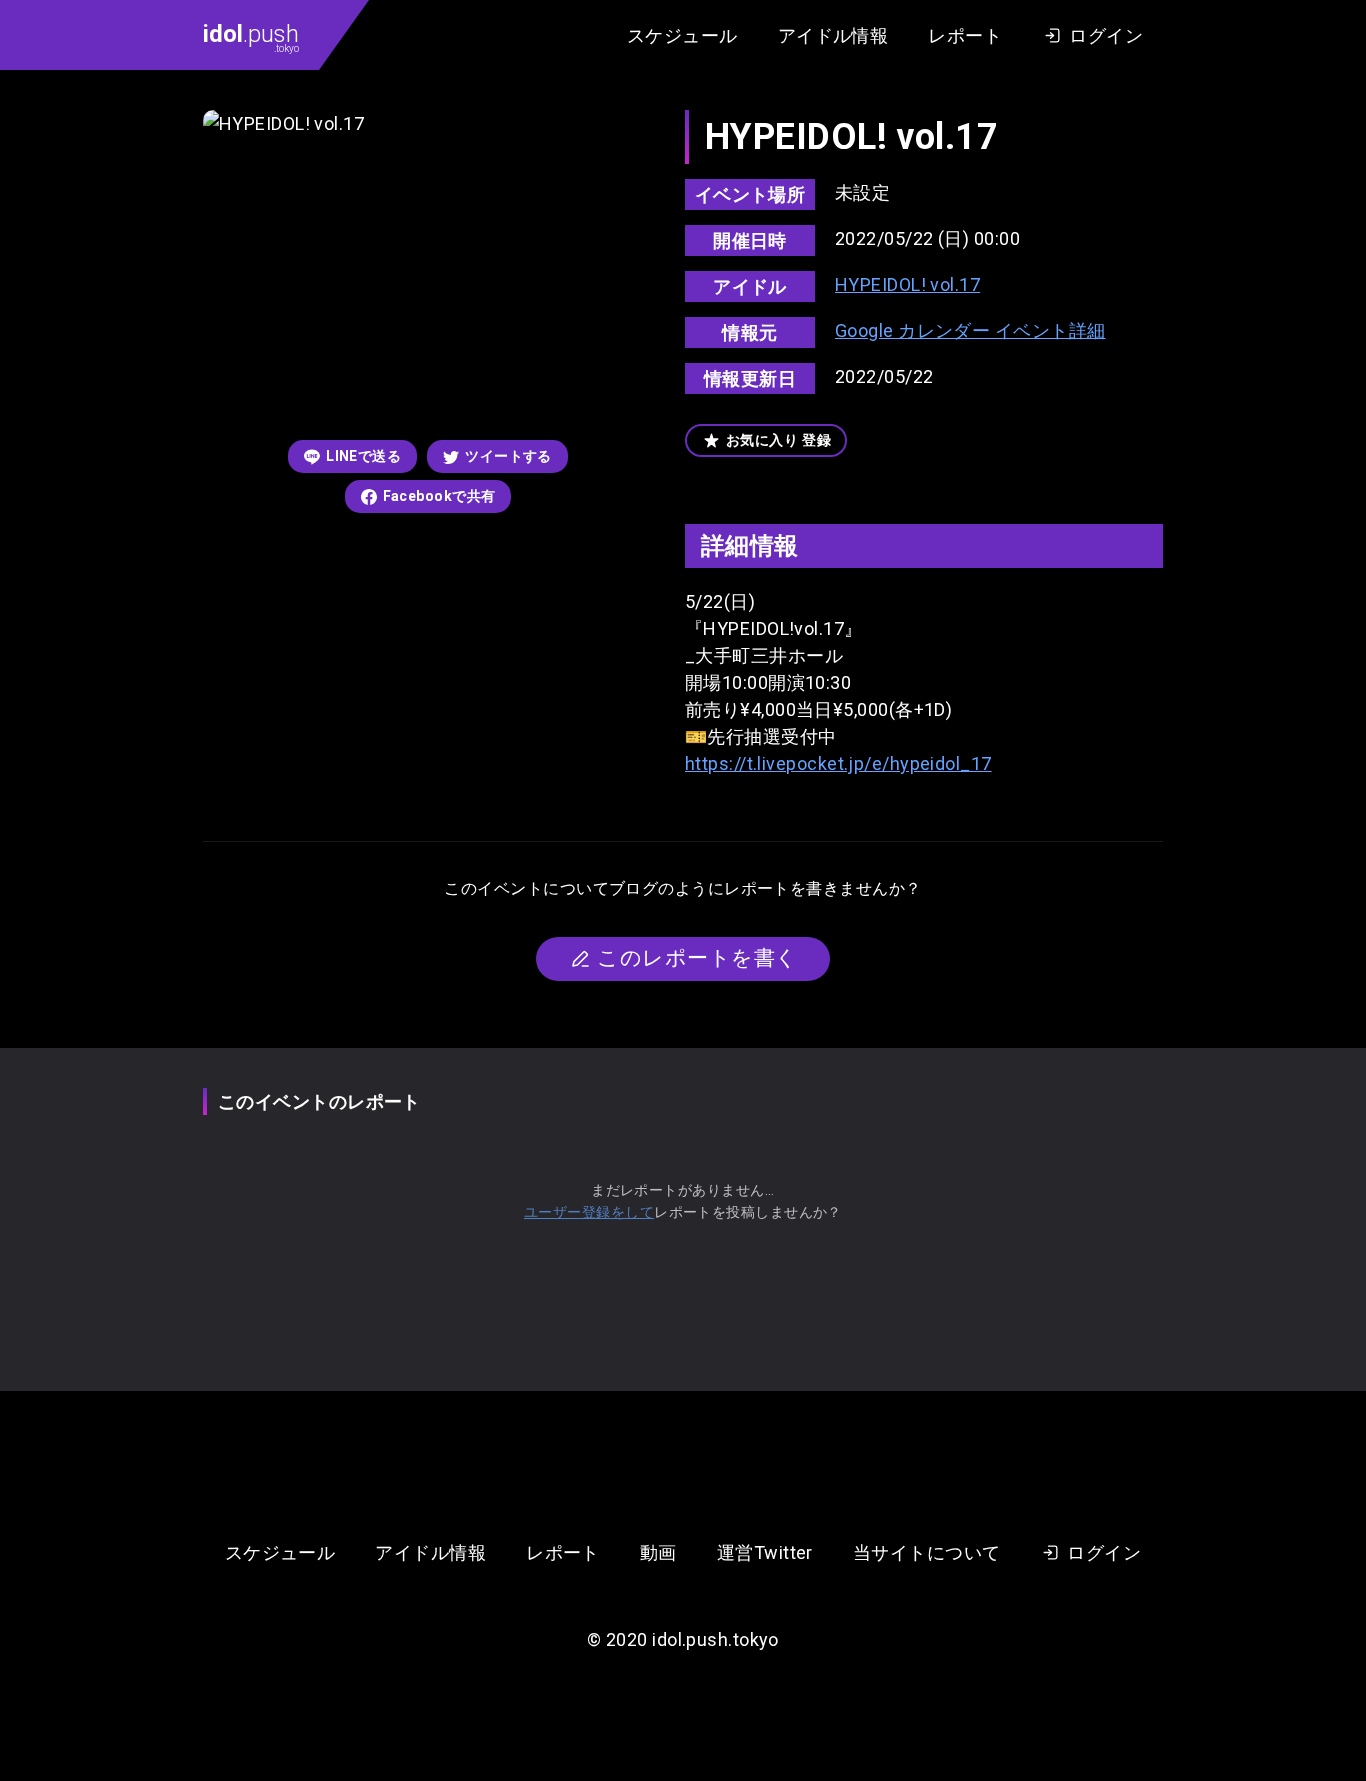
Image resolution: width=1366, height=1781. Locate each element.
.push (251, 37)
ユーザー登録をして (589, 1212)
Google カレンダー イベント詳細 (970, 330)
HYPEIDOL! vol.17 (907, 284)
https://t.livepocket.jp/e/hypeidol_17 (838, 763)
